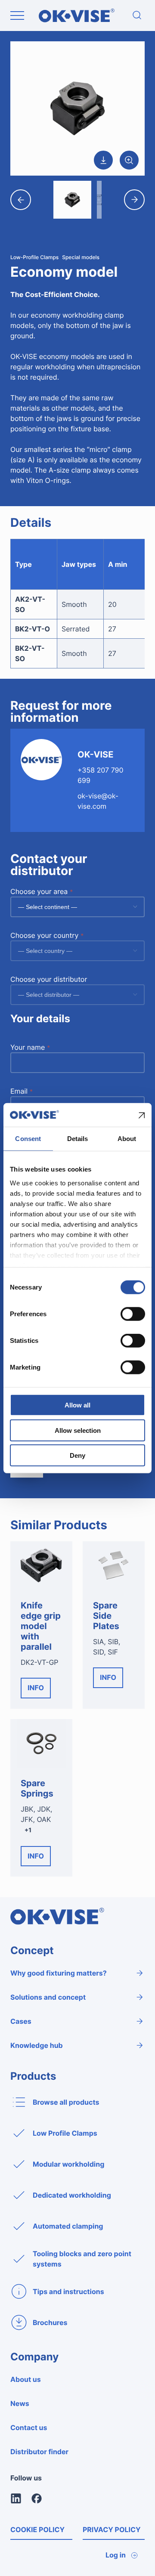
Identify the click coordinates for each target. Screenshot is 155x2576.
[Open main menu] (17, 15)
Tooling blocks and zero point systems (82, 2259)
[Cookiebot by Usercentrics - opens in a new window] (109, 1115)
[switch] (133, 1314)
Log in (116, 2555)
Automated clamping (68, 2226)
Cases (21, 2021)
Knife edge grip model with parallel (41, 1626)
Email (22, 1091)
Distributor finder (39, 2452)
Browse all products (66, 2102)
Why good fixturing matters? (59, 1973)
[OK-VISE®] (77, 20)
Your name (30, 1047)
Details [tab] (78, 1139)
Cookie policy (37, 2530)
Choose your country (47, 935)
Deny (77, 1455)
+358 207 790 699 (101, 775)
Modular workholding (68, 2164)
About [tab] (127, 1139)
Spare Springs (37, 1788)
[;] (137, 15)
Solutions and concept (48, 1997)
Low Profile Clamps (65, 2133)
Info (36, 1688)
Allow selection (78, 1430)
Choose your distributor (49, 979)
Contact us (29, 2428)
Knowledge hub (37, 2045)
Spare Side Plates (106, 1616)
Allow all (77, 1405)
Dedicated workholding (72, 2195)
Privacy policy (112, 2530)
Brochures (50, 2322)
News (20, 2403)
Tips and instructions (68, 2291)
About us (26, 2379)
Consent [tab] (28, 1139)
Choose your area (42, 891)
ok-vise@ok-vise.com (98, 801)
